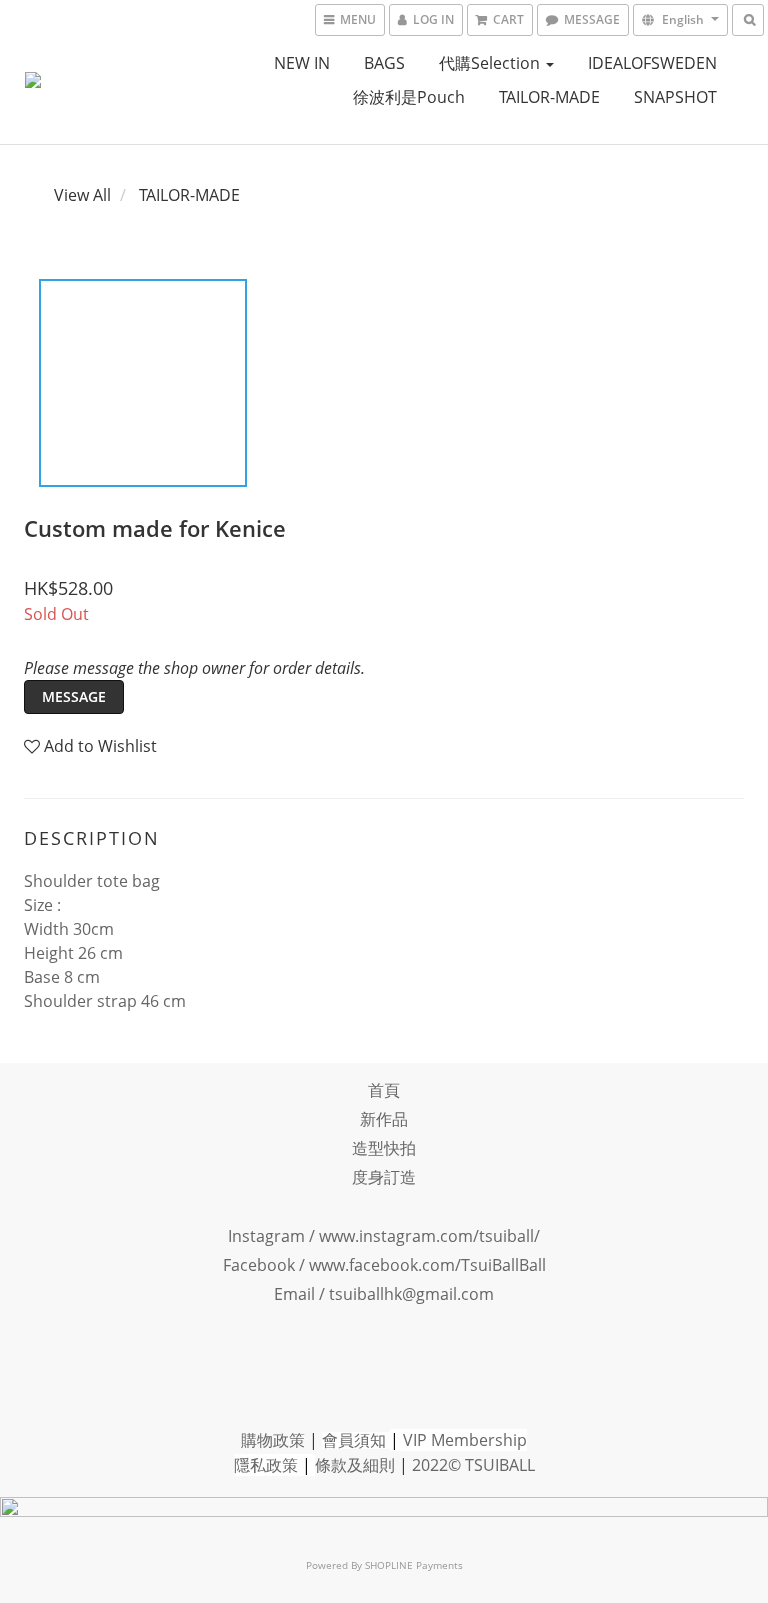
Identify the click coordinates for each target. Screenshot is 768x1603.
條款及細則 (355, 1465)
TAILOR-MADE (549, 97)
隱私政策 (266, 1465)
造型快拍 (384, 1148)
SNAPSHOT (675, 97)
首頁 (384, 1090)
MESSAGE (74, 696)
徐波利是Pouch (409, 97)
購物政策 (273, 1440)
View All (82, 195)
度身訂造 (384, 1177)
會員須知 (354, 1440)
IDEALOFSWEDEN (652, 63)
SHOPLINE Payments (414, 1565)
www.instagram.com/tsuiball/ (429, 1236)
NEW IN (302, 63)
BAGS (384, 63)
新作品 (384, 1119)
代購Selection (491, 63)
